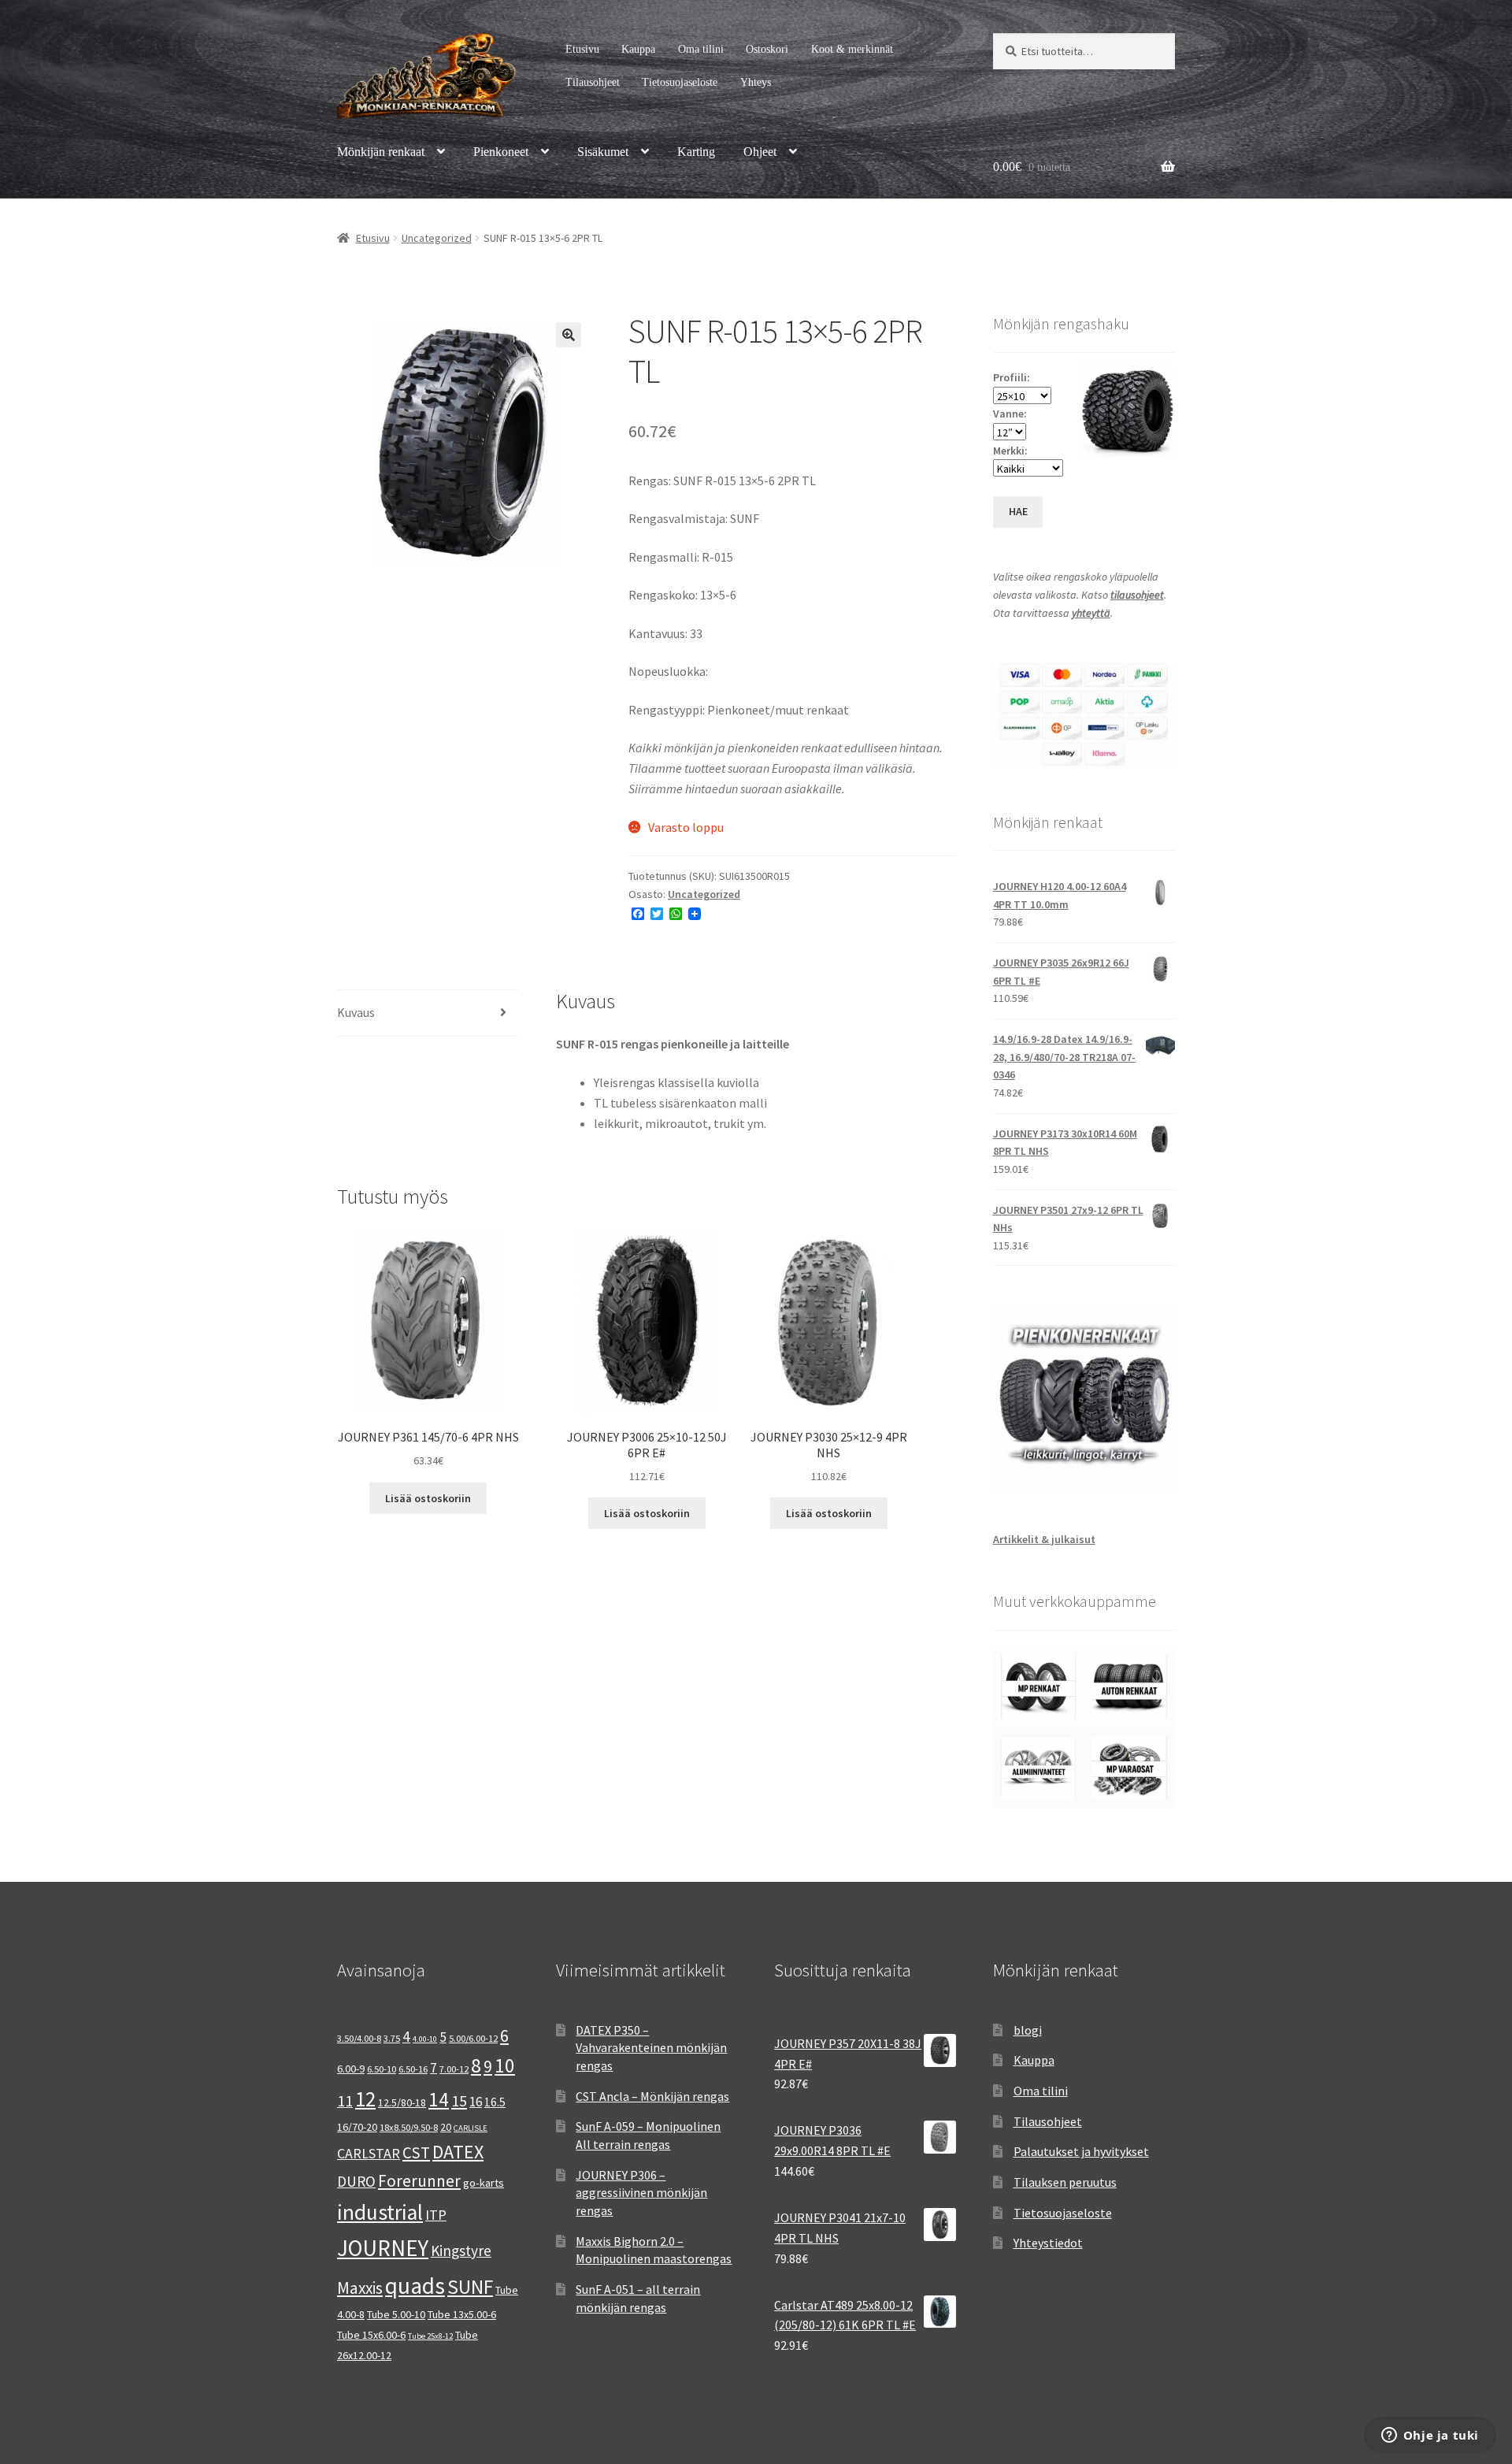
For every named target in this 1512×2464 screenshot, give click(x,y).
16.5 (495, 2102)
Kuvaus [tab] (356, 1012)
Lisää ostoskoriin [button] (428, 1498)
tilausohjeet (1137, 595)
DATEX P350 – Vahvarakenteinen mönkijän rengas (651, 2048)
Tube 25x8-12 (430, 2336)
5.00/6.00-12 (473, 2038)
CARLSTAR (369, 2153)
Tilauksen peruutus (1065, 2182)
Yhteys (756, 82)
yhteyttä (1091, 613)
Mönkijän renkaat (381, 152)
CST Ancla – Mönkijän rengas (652, 2096)
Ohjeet (760, 152)
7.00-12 (454, 2069)
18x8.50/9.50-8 (409, 2127)
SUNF (470, 2287)
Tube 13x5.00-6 (462, 2314)
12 (365, 2099)
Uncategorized (437, 238)
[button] (569, 335)
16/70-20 (357, 2127)
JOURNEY (383, 2248)
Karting (696, 152)
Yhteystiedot (1048, 2243)
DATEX (458, 2152)
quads (415, 2286)
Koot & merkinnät (852, 49)
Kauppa (638, 49)
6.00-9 (351, 2069)
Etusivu (582, 49)
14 (439, 2099)
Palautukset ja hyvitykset (1081, 2151)
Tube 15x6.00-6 (371, 2335)
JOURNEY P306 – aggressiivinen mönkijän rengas (641, 2193)
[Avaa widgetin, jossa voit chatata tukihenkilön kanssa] (1430, 2436)
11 (345, 2100)
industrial (380, 2212)
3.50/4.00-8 (359, 2038)
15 (459, 2100)
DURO (356, 2181)
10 (505, 2065)
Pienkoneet (501, 152)
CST (416, 2152)
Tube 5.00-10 (396, 2314)
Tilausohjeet (593, 82)
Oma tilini (701, 49)
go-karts (484, 2183)
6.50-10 (382, 2069)
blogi (1028, 2030)
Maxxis (360, 2288)
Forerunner (419, 2181)
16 (476, 2102)
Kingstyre (461, 2251)
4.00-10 (425, 2039)
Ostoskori (767, 49)
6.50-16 (413, 2069)
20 (446, 2127)
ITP (436, 2215)
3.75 (392, 2038)
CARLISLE (471, 2128)
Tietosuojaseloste (680, 82)
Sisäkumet (603, 152)
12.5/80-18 (402, 2102)
